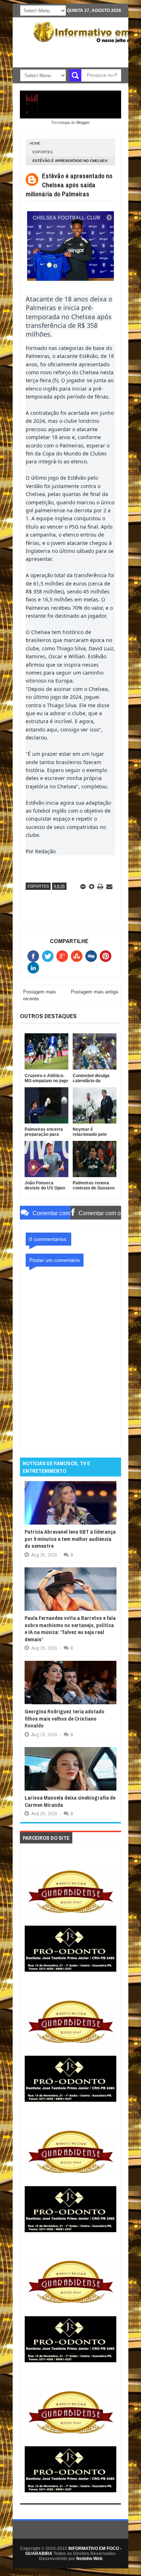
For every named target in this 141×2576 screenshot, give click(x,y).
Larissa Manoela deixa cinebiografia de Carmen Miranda (70, 1801)
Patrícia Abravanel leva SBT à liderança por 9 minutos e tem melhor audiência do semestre (70, 1539)
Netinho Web (89, 2559)
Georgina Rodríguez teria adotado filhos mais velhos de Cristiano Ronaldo (65, 1718)
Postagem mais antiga (94, 992)
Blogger (83, 122)
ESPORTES (43, 152)
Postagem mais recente (40, 995)
